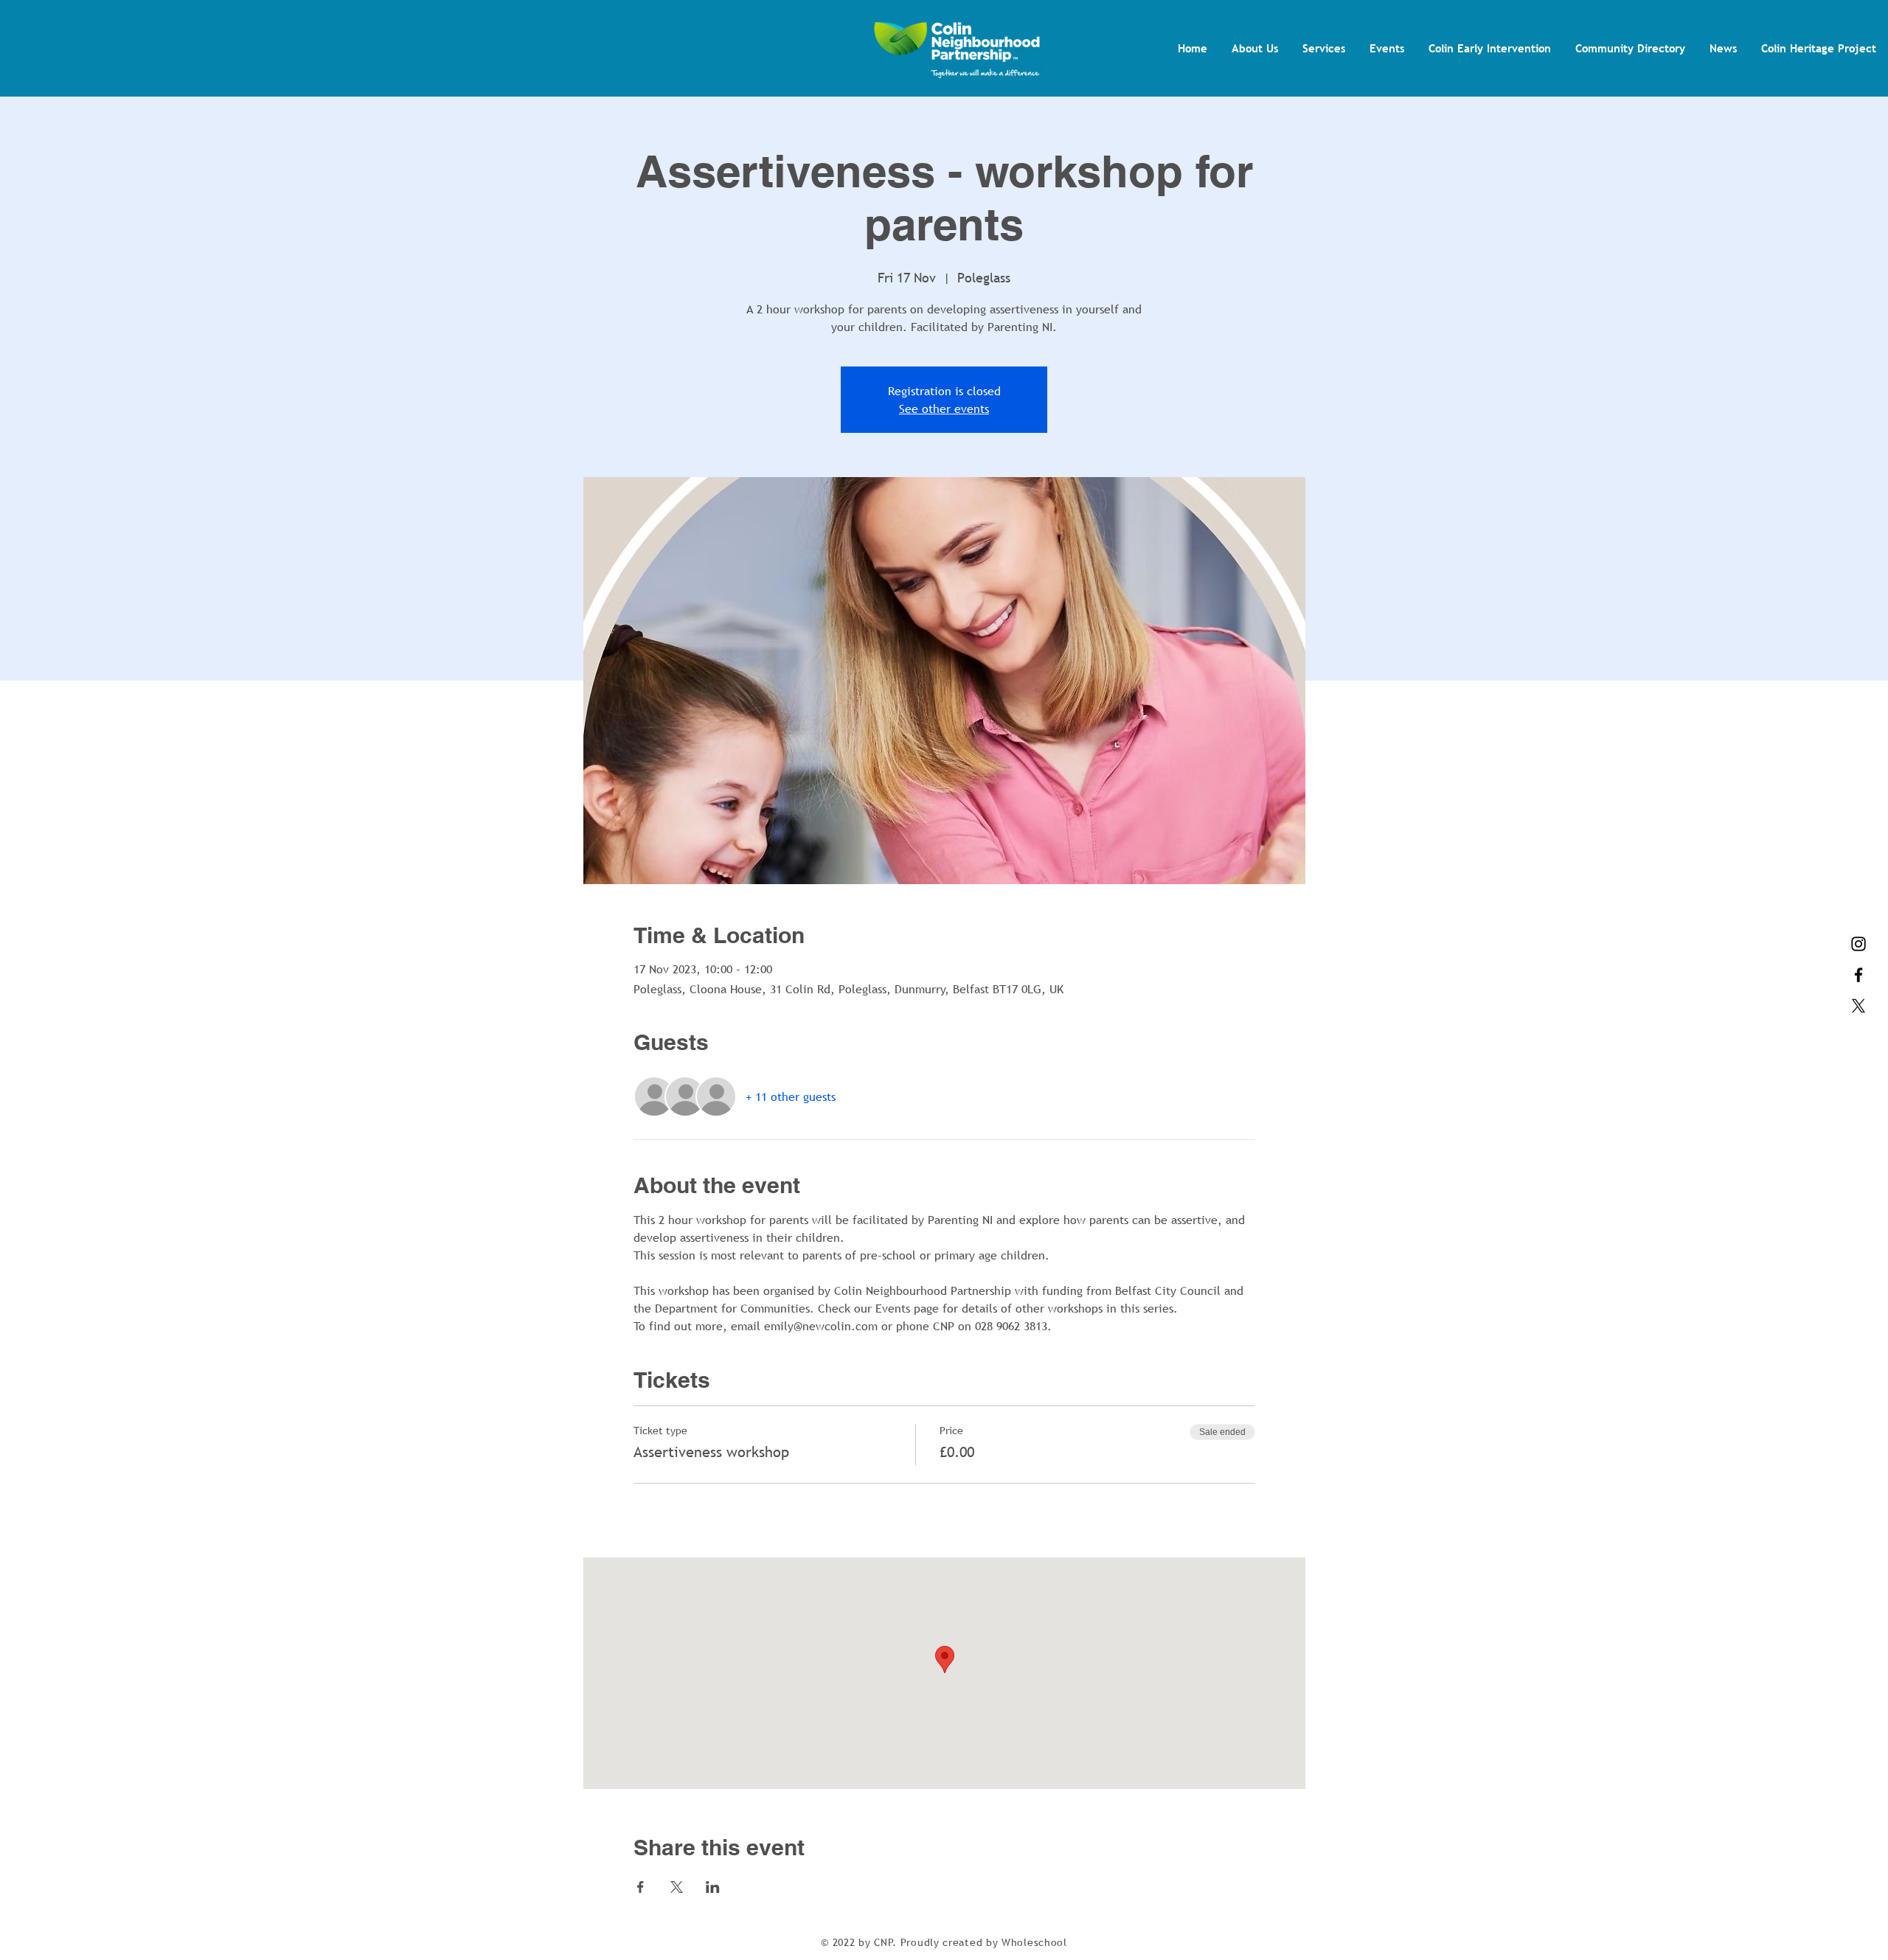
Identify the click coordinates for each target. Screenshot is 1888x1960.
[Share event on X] (677, 1887)
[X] (1858, 1006)
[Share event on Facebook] (641, 1887)
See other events (944, 409)
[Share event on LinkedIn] (713, 1887)
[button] (1254, 48)
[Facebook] (1858, 975)
